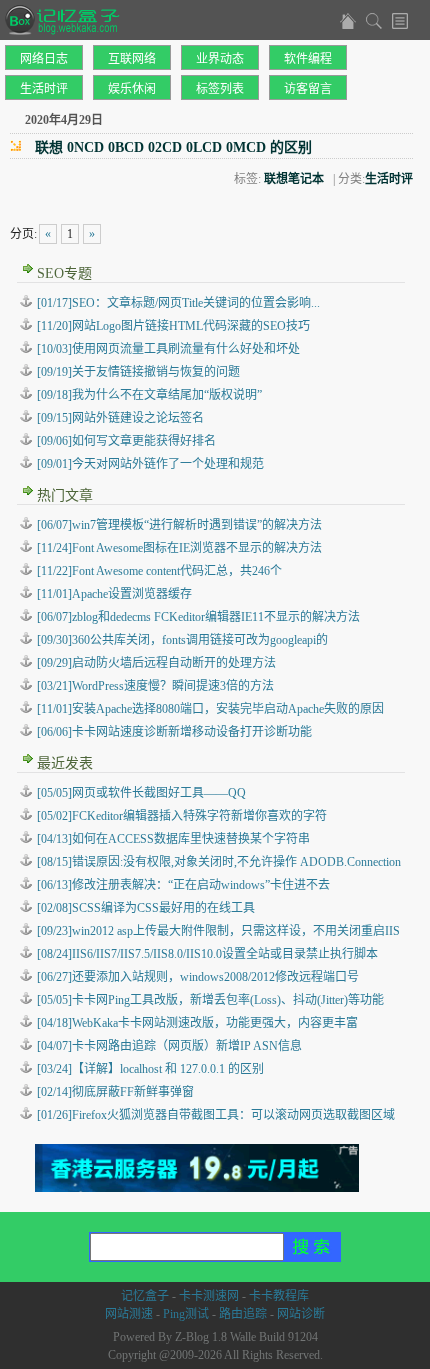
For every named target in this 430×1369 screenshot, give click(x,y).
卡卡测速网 (209, 1296)
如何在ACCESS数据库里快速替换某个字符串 (173, 839)
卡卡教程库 (279, 1296)
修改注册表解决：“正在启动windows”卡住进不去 (183, 885)
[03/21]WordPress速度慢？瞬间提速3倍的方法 (155, 686)
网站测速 (129, 1314)
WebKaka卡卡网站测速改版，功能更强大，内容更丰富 (197, 1023)
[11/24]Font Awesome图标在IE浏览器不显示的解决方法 (179, 548)
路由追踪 (243, 1314)
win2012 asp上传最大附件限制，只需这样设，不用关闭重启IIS (218, 931)
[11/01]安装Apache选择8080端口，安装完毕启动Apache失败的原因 (210, 709)
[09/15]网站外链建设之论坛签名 (120, 418)
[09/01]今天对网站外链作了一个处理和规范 (150, 464)
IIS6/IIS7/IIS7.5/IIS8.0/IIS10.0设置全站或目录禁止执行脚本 (207, 954)
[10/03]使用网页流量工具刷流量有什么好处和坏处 (168, 349)
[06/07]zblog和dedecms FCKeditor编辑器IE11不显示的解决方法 (198, 617)
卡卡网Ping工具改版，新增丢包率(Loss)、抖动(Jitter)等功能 (210, 1000)
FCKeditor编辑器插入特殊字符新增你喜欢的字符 (182, 816)
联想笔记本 (294, 179)
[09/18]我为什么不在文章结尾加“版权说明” (149, 395)
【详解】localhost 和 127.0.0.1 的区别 (150, 1069)
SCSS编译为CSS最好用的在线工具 (146, 908)
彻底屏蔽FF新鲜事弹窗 (115, 1092)
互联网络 (132, 59)
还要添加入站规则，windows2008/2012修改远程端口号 (198, 977)
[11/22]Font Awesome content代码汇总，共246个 (159, 571)
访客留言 (308, 89)
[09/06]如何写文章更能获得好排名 (126, 441)
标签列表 (220, 89)
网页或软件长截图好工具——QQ (141, 793)
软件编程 (308, 59)
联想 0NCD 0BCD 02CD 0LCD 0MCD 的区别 (173, 147)
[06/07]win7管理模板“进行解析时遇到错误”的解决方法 (179, 525)
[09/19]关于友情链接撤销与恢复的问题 (138, 372)
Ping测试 (186, 1314)
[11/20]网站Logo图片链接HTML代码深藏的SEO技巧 (173, 326)
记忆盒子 (145, 1296)
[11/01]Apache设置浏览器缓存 (114, 594)
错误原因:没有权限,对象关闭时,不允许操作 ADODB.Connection (219, 862)
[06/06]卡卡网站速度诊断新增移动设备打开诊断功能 (174, 732)
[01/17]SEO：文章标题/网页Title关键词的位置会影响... (178, 303)
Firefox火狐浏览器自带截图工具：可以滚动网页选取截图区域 (216, 1115)
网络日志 (44, 59)
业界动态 (220, 59)
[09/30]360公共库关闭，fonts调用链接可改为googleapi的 (182, 640)
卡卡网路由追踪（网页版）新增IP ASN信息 (169, 1046)
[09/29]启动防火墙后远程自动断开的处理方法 (156, 663)
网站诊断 (301, 1314)
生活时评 (44, 89)
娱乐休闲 (132, 89)
